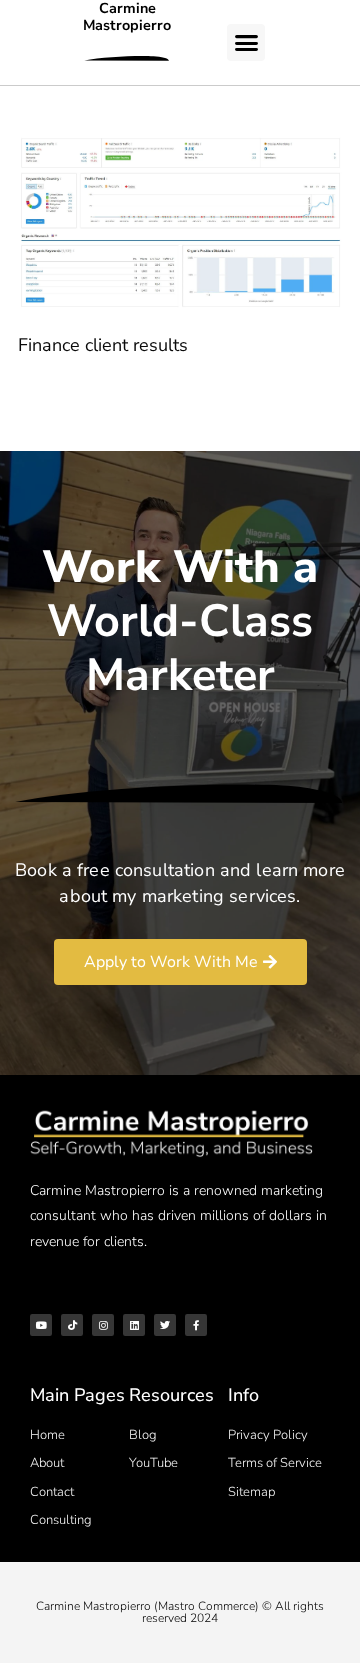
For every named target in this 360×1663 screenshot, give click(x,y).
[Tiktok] (72, 1325)
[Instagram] (103, 1325)
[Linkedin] (134, 1325)
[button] (246, 43)
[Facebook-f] (196, 1325)
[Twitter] (165, 1325)
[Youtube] (41, 1325)
